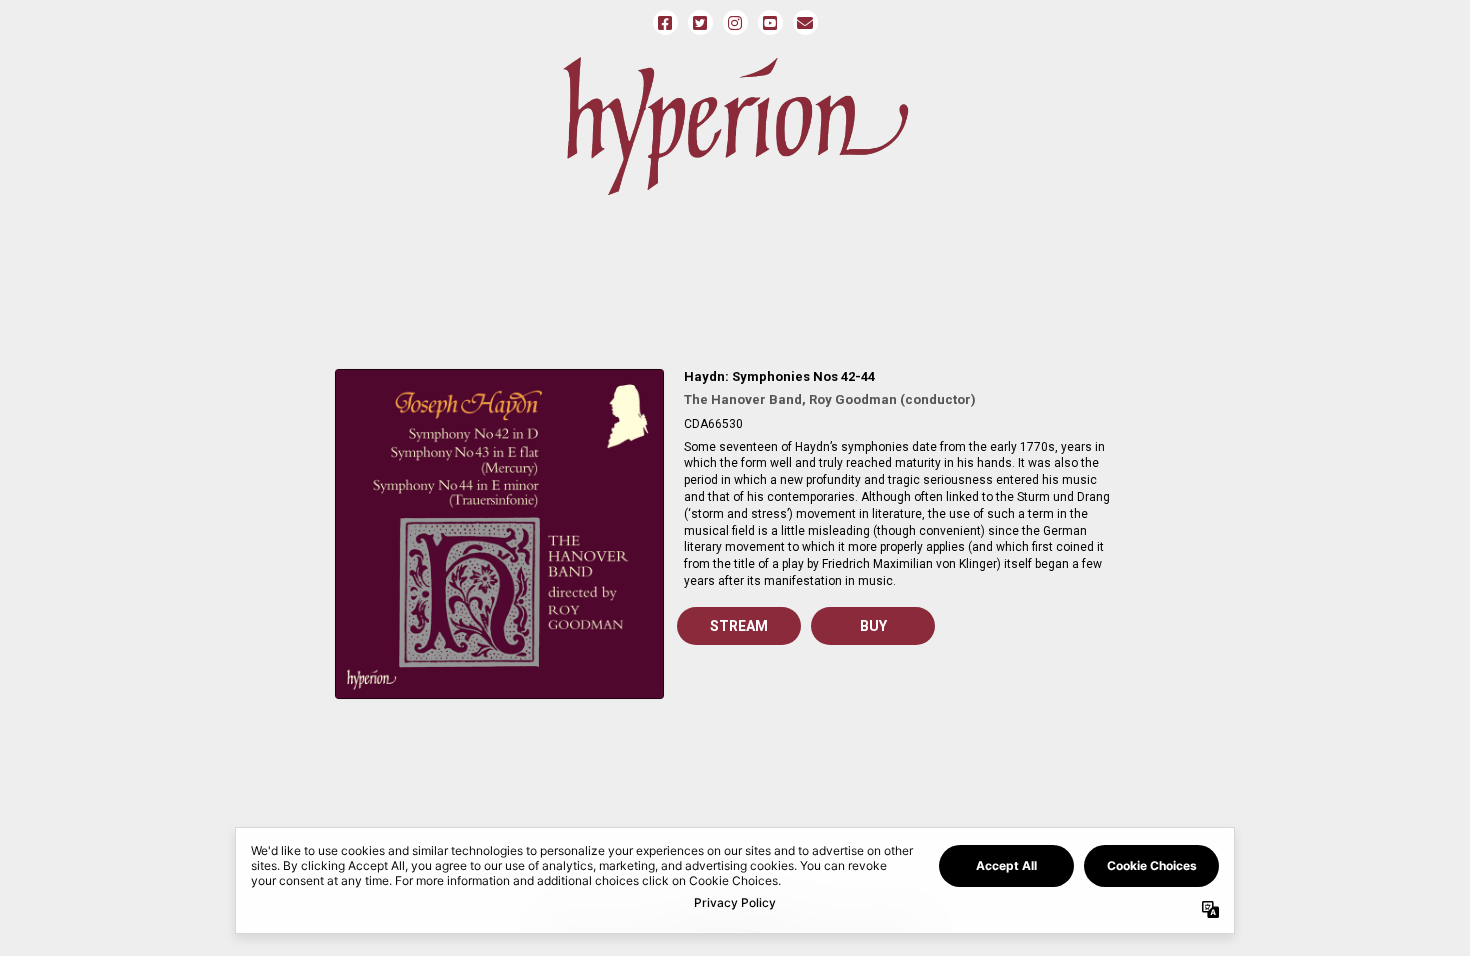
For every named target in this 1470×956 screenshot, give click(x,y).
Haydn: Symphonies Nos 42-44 (779, 376)
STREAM (739, 626)
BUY (873, 626)
